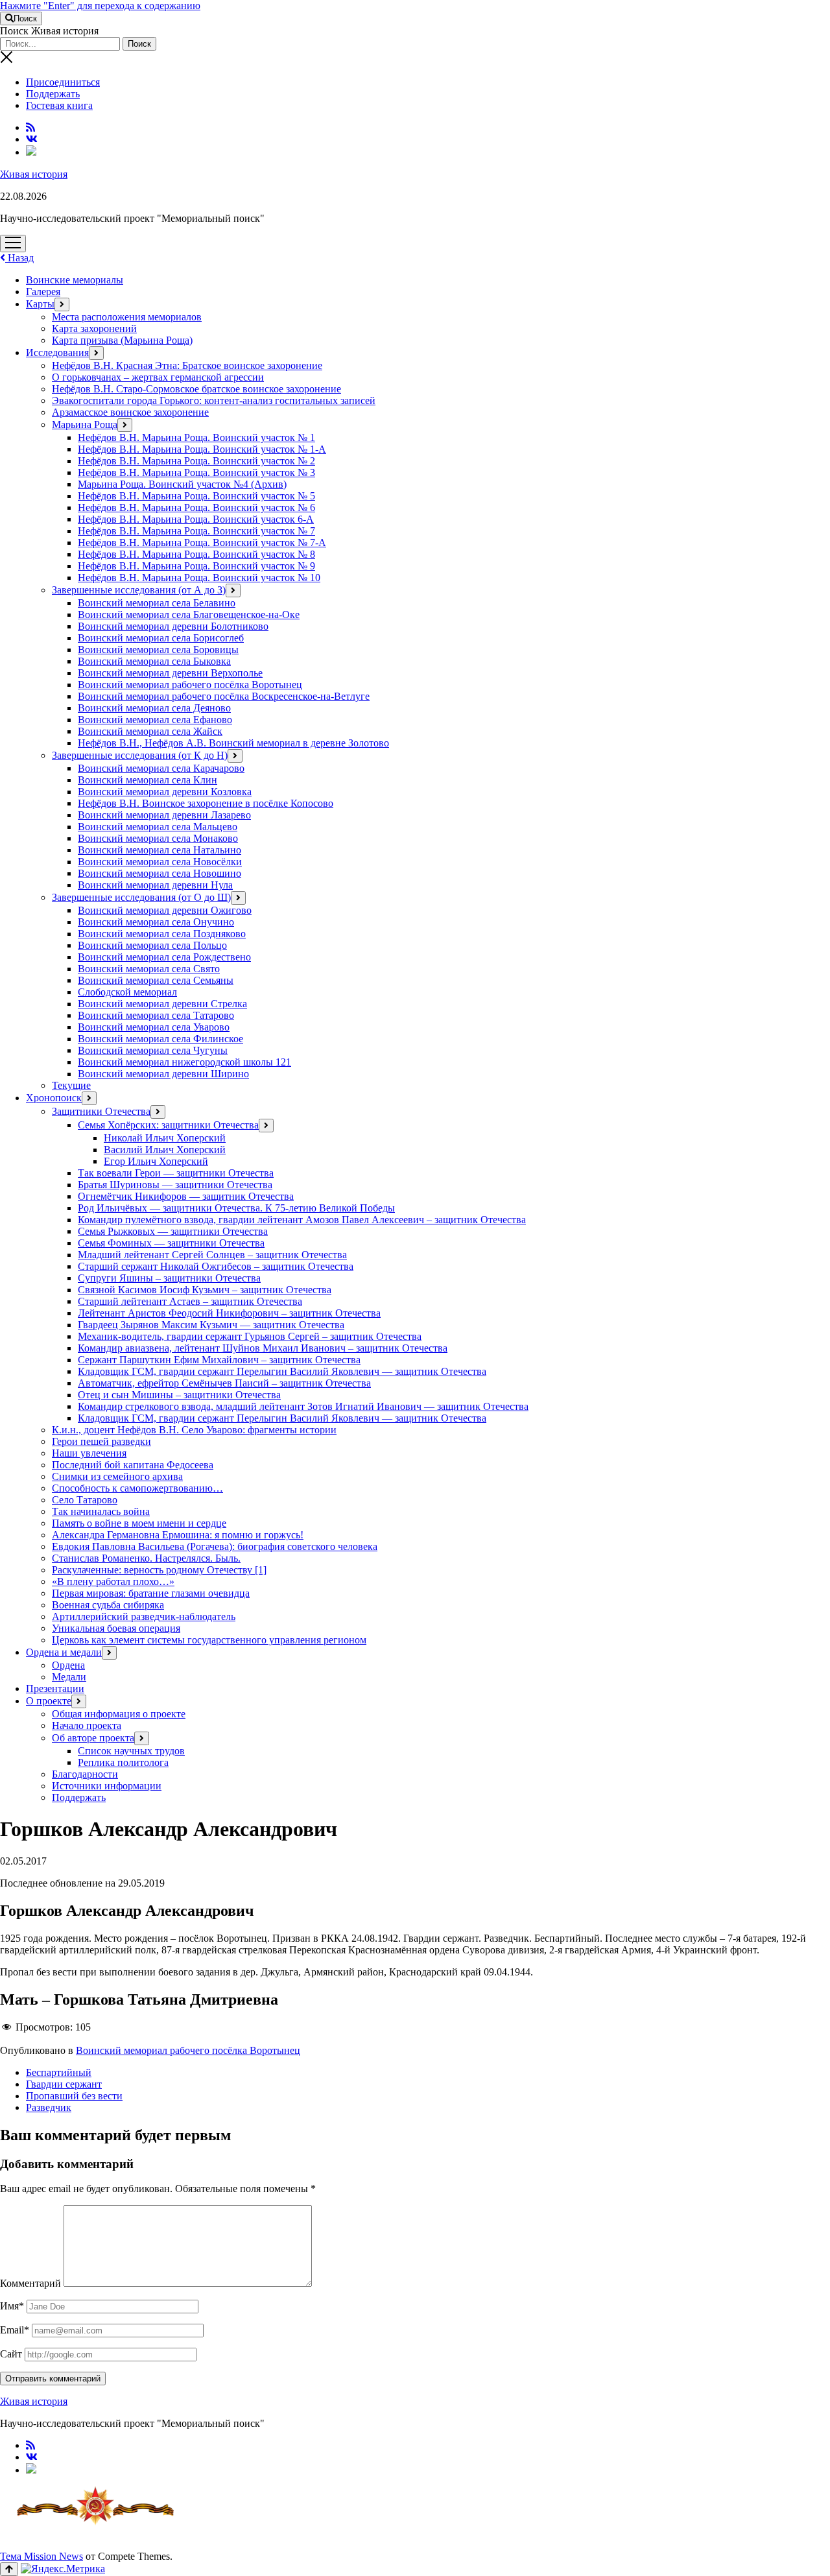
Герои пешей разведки (101, 1441)
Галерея (43, 292)
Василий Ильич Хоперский (165, 1150)
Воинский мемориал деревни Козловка (165, 792)
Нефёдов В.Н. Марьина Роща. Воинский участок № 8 (196, 554)
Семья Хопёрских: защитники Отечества (168, 1125)
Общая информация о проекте (119, 1714)
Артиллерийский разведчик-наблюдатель (144, 1616)
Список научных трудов (131, 1751)
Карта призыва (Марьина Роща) (122, 340)
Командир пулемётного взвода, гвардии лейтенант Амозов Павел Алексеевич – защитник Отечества (302, 1220)
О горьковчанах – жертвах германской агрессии (158, 377)
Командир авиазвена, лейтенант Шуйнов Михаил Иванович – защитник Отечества (263, 1348)
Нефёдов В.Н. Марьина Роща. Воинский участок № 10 (199, 578)
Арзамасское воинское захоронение (130, 412)
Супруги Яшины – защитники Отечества (169, 1278)
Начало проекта (87, 1725)
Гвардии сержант (64, 2084)
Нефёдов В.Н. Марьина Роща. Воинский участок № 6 (196, 507)
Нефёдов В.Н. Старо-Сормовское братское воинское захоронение (196, 389)
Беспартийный (59, 2072)
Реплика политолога (123, 1762)
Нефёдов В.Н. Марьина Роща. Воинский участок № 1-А (202, 449)
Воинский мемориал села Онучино (156, 922)
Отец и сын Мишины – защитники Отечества (179, 1395)
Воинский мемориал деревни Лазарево (164, 815)
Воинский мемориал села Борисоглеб (161, 638)
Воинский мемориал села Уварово (154, 1027)
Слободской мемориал (127, 992)
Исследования (57, 352)
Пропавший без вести (74, 2096)
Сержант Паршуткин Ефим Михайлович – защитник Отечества (219, 1360)
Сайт (11, 2354)
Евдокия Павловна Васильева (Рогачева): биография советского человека (215, 1546)
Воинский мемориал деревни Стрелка (162, 1004)
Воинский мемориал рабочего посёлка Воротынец (190, 685)
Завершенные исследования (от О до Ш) (141, 897)
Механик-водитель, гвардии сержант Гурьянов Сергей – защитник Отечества (250, 1336)
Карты (40, 304)
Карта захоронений (94, 328)
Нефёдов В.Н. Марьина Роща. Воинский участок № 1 (196, 437)
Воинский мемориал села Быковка (154, 661)
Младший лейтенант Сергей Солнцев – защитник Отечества (212, 1255)
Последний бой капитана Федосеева (133, 1465)
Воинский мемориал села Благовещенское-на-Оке (189, 614)
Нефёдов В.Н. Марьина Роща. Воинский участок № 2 (196, 461)
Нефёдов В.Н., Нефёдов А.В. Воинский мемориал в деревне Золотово (233, 743)
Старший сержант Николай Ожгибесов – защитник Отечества (216, 1266)
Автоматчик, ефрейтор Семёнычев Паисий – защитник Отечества (224, 1383)
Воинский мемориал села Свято (149, 969)
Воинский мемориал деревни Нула (155, 885)
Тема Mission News (41, 2556)
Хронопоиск (54, 1098)
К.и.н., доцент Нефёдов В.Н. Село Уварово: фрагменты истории (194, 1430)
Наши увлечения (89, 1453)
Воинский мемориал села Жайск (150, 731)
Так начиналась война (101, 1511)
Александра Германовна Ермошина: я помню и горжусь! (178, 1535)
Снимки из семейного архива (117, 1476)
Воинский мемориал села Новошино (160, 873)
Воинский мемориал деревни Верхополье (170, 673)
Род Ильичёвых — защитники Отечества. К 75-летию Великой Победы (236, 1208)
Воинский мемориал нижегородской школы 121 (184, 1062)
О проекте (49, 1701)
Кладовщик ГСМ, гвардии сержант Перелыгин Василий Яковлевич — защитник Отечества (282, 1371)
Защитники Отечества (101, 1111)
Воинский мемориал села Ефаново (155, 720)
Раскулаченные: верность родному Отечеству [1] (159, 1570)
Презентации (55, 1688)
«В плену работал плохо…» (113, 1581)
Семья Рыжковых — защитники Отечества (173, 1231)
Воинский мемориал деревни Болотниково (173, 626)
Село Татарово (85, 1500)
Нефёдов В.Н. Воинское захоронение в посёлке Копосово (206, 803)
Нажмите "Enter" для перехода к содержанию (100, 6)
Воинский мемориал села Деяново (154, 708)
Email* (15, 2330)
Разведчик (49, 2107)
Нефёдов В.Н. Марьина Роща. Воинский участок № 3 (196, 472)
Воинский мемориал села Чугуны (153, 1050)
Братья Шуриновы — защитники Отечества (175, 1185)
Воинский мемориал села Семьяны (156, 980)
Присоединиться (63, 82)
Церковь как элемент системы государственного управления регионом (209, 1640)
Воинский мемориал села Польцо (152, 945)
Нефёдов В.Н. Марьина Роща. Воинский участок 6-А (196, 519)
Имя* (12, 2306)
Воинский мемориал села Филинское (160, 1039)
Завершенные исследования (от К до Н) (140, 755)
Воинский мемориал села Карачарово (161, 768)
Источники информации (107, 1786)
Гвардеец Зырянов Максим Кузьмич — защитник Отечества (211, 1325)
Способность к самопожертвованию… (137, 1488)
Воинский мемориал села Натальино (160, 850)
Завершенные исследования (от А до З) (139, 590)
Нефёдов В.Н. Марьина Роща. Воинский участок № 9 (196, 566)
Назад (19, 258)
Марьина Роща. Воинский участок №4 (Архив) (182, 484)
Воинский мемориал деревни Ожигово (165, 910)
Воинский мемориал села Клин (148, 780)
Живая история (34, 174)
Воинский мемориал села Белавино (157, 603)
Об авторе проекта (93, 1738)
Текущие (71, 1085)
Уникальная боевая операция (116, 1628)
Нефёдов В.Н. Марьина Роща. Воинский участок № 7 (196, 531)
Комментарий (30, 2283)
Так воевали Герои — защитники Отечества (176, 1173)
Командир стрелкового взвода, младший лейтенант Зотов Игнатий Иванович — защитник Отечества (303, 1406)
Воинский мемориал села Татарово (156, 1015)
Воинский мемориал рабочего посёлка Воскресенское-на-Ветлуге (224, 696)
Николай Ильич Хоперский (165, 1138)
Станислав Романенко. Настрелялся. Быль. (146, 1558)
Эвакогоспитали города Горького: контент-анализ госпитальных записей (214, 400)
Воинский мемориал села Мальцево (158, 827)
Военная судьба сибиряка (108, 1605)
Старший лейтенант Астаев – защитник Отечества (190, 1301)
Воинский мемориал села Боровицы (158, 650)
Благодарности (85, 1774)
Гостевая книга (59, 105)
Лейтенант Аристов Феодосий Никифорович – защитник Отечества (229, 1313)
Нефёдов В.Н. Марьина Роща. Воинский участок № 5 (196, 496)
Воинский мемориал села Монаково (158, 838)
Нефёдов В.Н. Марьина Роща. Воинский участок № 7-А (202, 543)
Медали (69, 1677)
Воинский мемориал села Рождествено (164, 957)
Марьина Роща (85, 424)
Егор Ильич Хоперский (156, 1161)
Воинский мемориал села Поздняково (162, 934)
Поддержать (53, 94)
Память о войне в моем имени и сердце (139, 1523)
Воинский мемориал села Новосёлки (160, 862)
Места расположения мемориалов (127, 317)
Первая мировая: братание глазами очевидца (151, 1593)
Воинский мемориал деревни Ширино (163, 1074)
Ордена (68, 1665)
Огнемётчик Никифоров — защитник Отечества (186, 1196)
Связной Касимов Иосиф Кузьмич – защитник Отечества (205, 1290)
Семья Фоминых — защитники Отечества (171, 1243)
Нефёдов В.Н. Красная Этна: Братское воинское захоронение (187, 365)
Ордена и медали (64, 1652)
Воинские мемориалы (75, 280)
